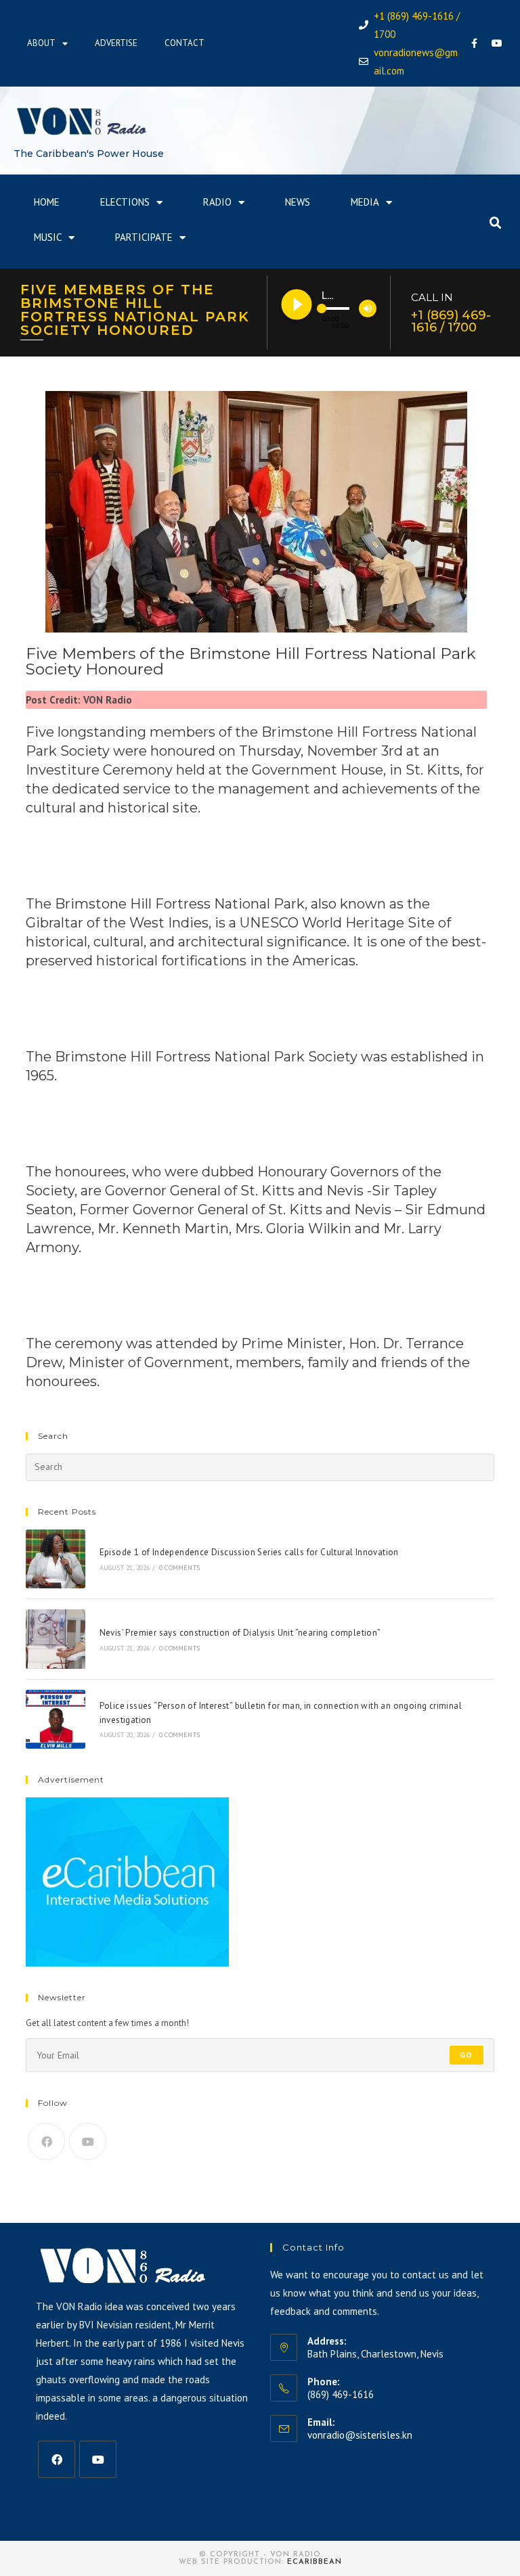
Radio (217, 202)
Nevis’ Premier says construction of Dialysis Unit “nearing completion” (240, 1633)
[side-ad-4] (127, 1882)
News (298, 202)
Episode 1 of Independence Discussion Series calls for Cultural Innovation (249, 1552)
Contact (185, 43)
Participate (144, 237)
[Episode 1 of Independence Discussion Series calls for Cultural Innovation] (55, 1559)
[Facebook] (475, 43)
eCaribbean (315, 2562)
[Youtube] (497, 43)
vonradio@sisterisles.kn (360, 2435)
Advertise (116, 43)
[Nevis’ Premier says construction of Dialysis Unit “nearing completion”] (55, 1639)
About (41, 43)
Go (466, 2055)
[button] (496, 223)
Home (47, 202)
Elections (125, 202)
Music (48, 237)
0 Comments (179, 1568)
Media (365, 202)
